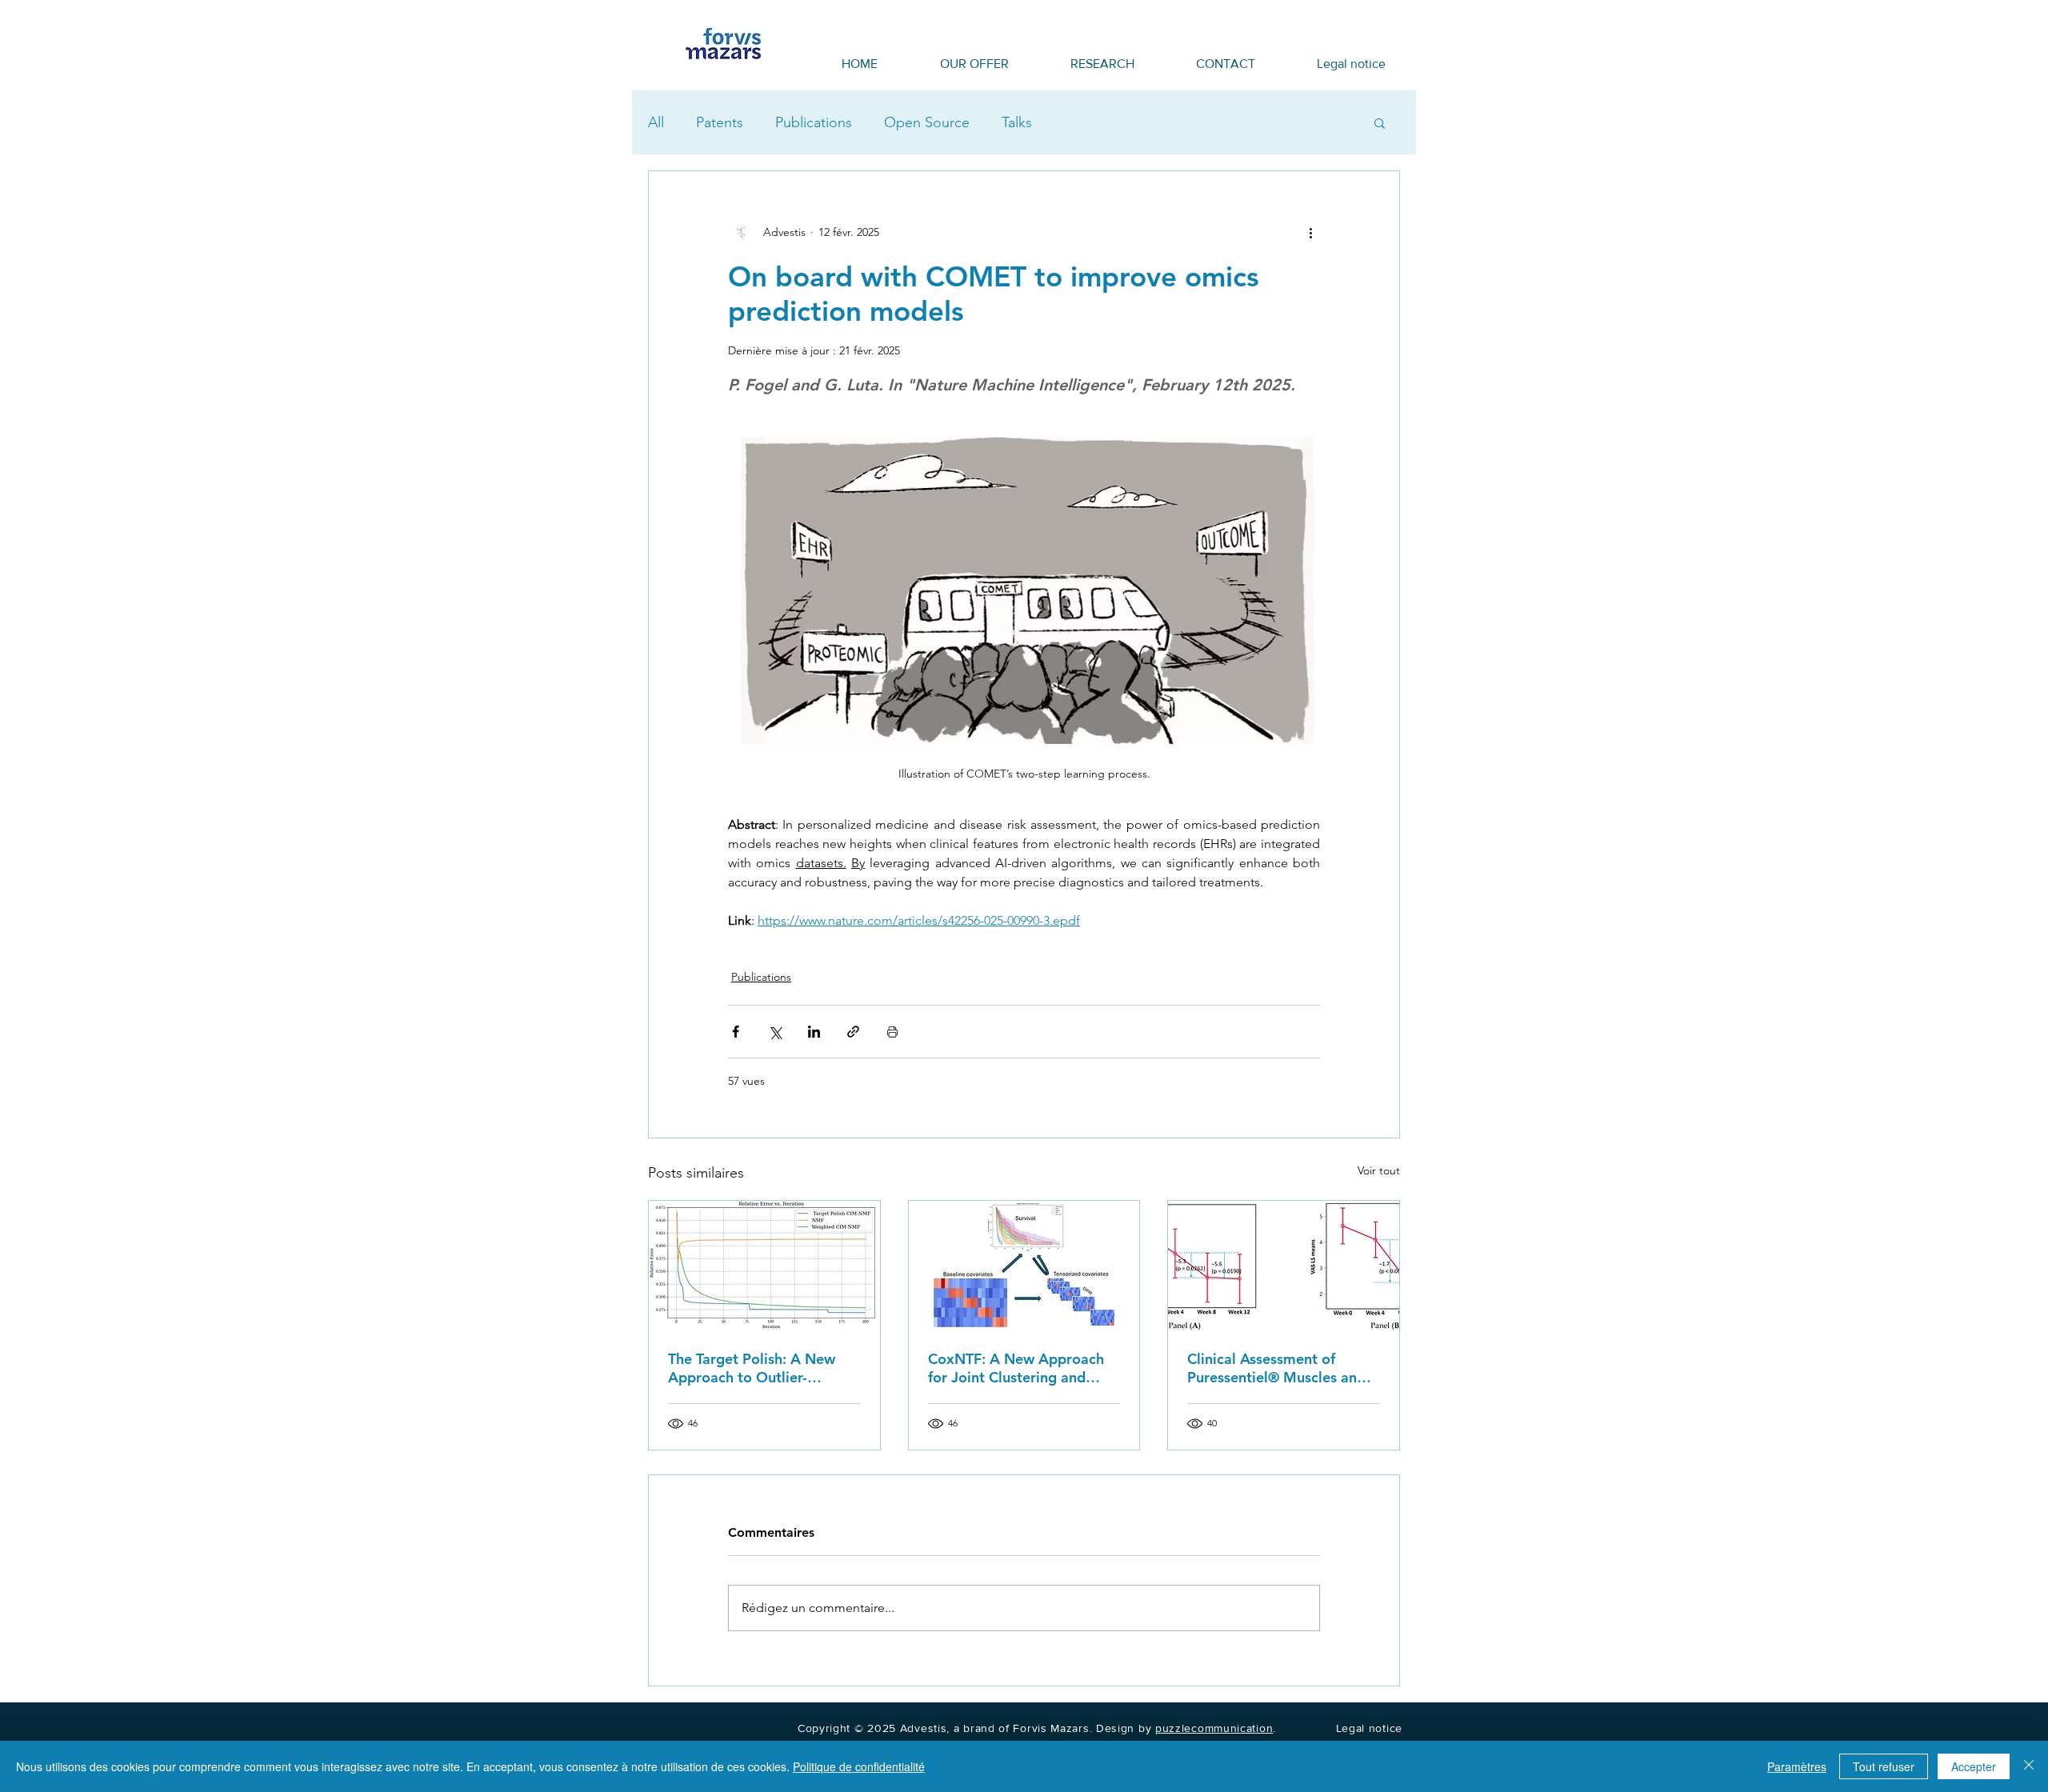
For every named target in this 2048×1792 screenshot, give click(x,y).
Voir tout (1379, 1170)
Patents (720, 122)
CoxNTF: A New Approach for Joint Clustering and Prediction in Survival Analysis (1016, 1368)
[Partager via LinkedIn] (814, 1032)
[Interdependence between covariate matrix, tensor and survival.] (1024, 1266)
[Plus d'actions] (1310, 232)
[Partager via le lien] (853, 1032)
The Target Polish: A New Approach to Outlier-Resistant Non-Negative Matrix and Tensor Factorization (752, 1368)
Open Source (927, 122)
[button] (1380, 122)
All (656, 122)
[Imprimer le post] (892, 1032)
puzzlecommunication (1214, 1728)
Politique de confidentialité (859, 1766)
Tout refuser (1884, 1766)
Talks (1017, 122)
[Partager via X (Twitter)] (775, 1032)
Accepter (1974, 1766)
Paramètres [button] (1797, 1766)
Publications (814, 122)
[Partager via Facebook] (736, 1032)
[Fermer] (2029, 1766)
